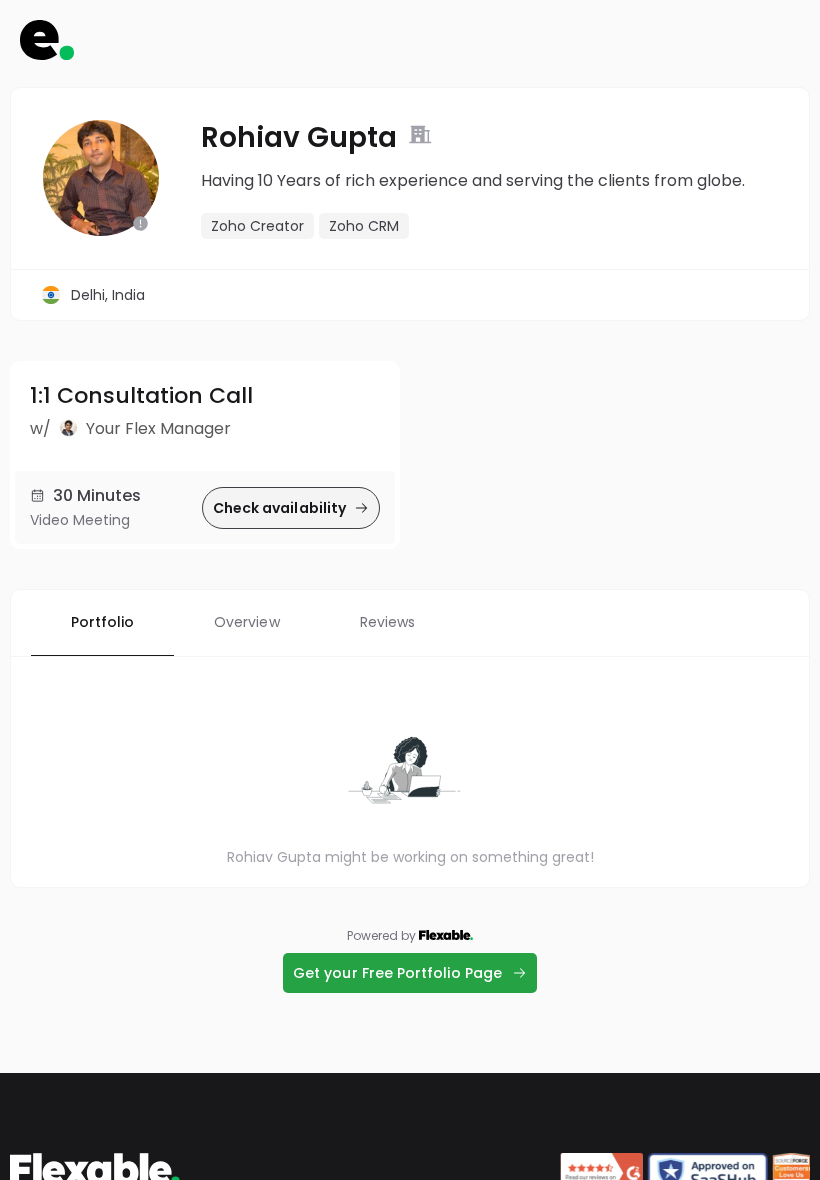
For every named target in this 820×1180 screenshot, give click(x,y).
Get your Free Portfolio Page (397, 973)
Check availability (279, 508)
